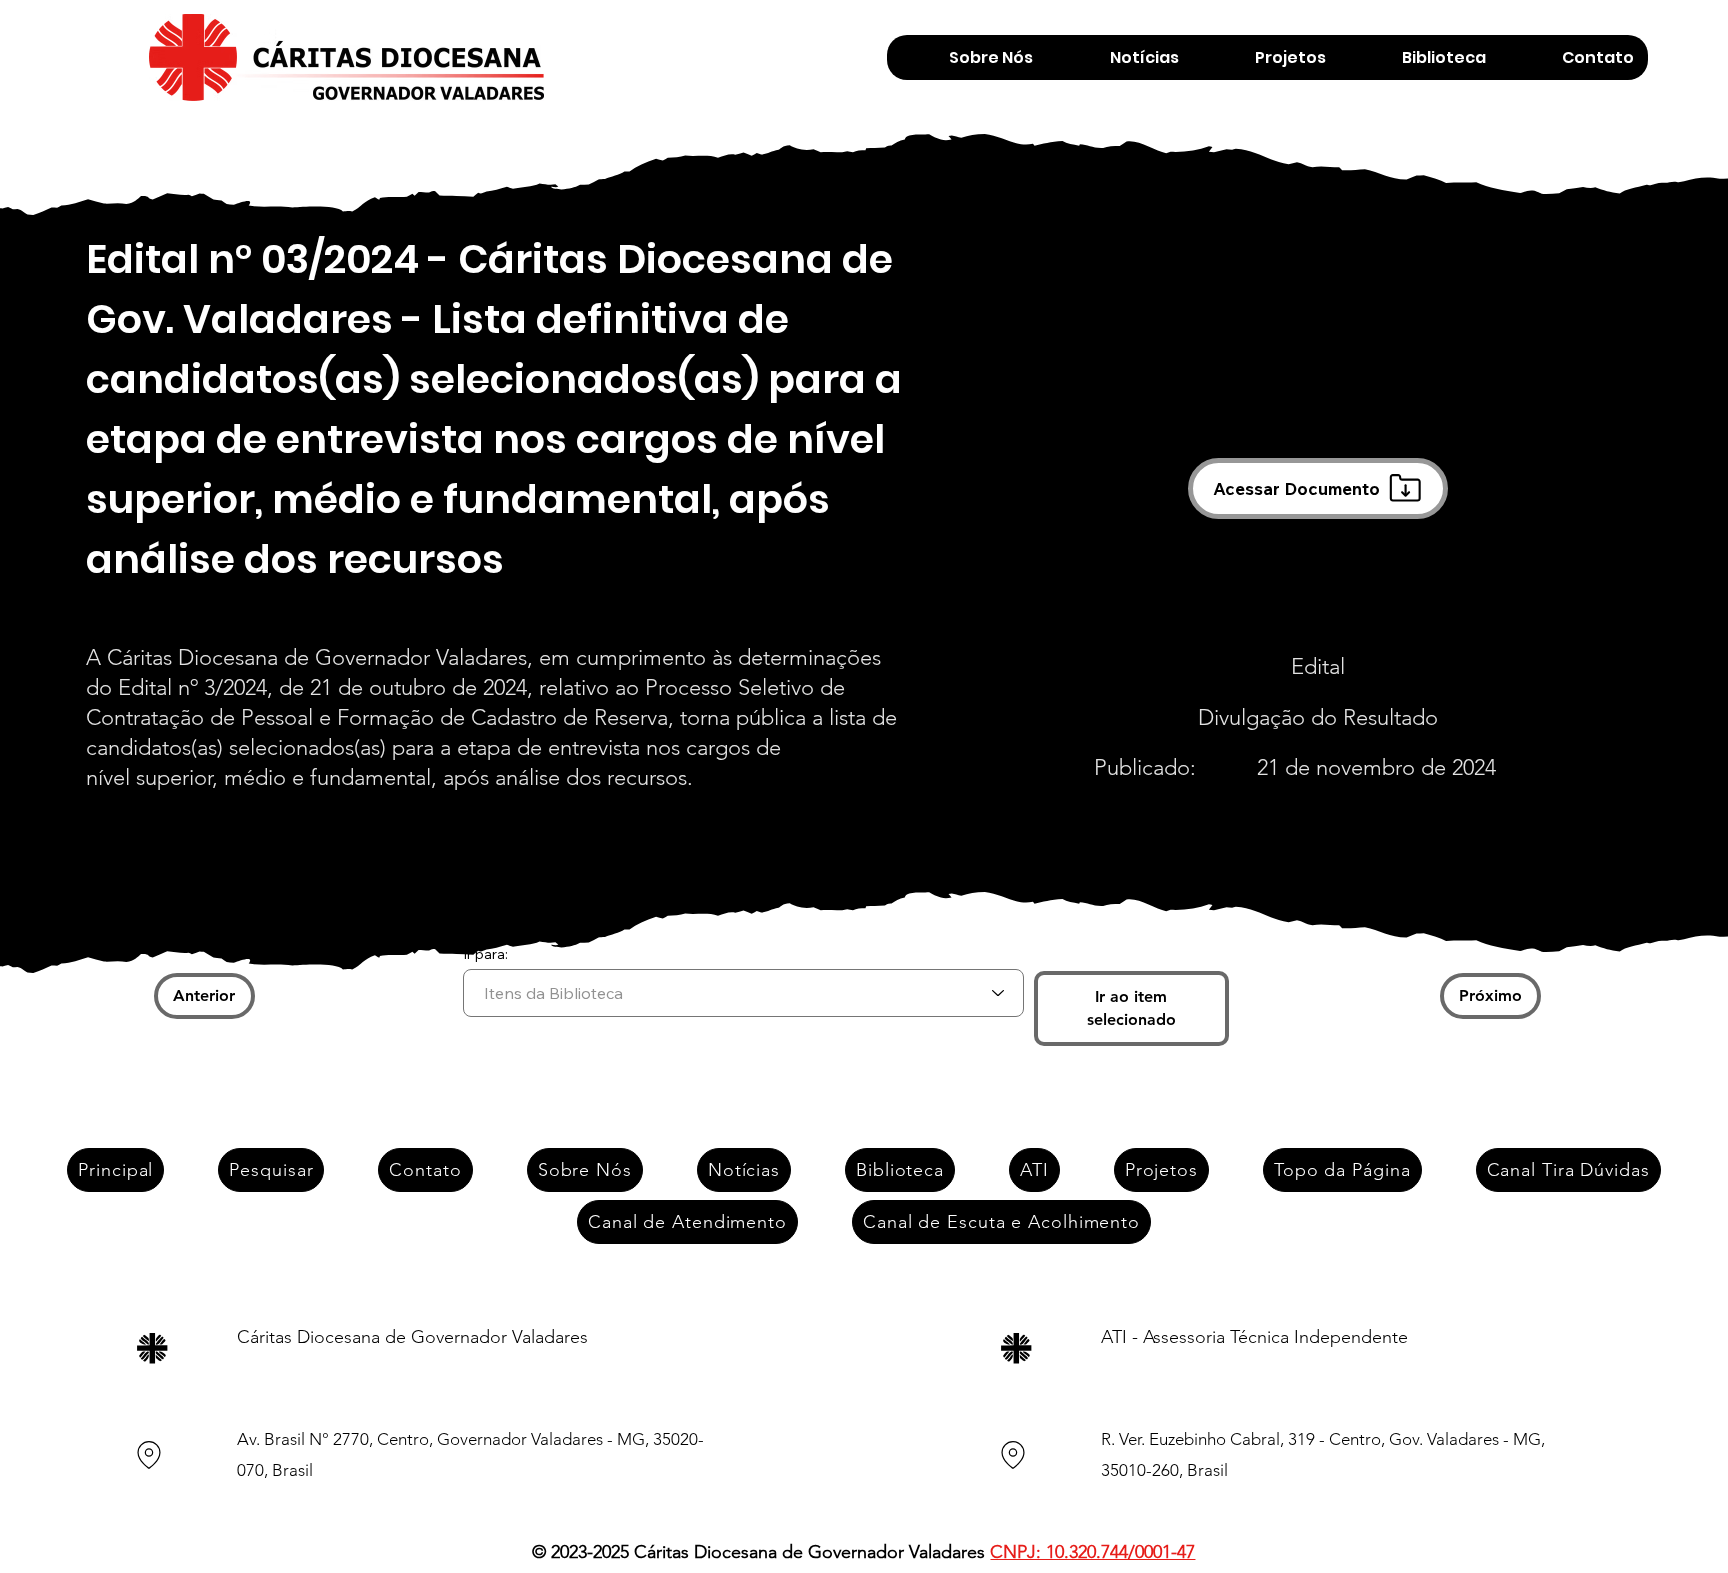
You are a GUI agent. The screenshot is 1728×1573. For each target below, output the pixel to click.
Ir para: (485, 954)
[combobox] (743, 993)
